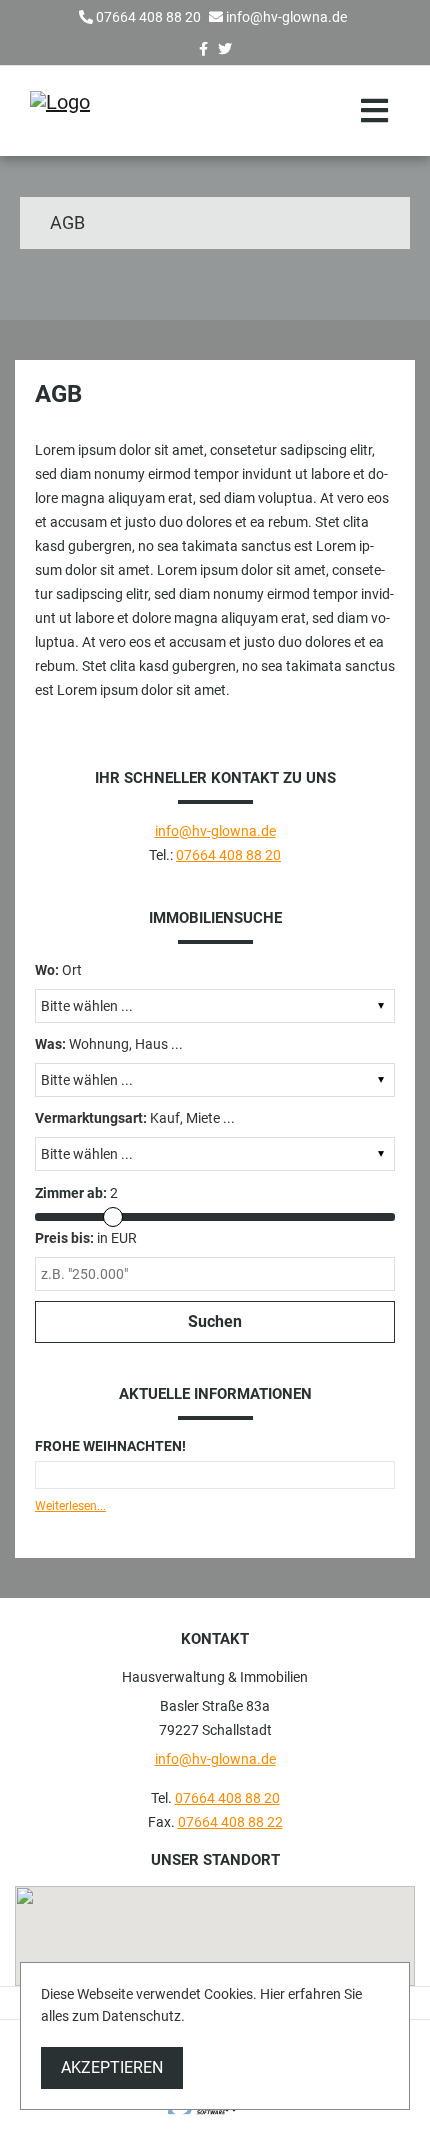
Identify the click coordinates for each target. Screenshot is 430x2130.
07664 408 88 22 (230, 1822)
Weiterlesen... (70, 1506)
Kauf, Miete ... (135, 1118)
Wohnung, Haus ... (109, 1044)
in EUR (86, 1238)
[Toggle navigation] (374, 111)
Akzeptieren (112, 2067)
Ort (58, 970)
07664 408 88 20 (148, 17)
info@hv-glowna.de (286, 17)
